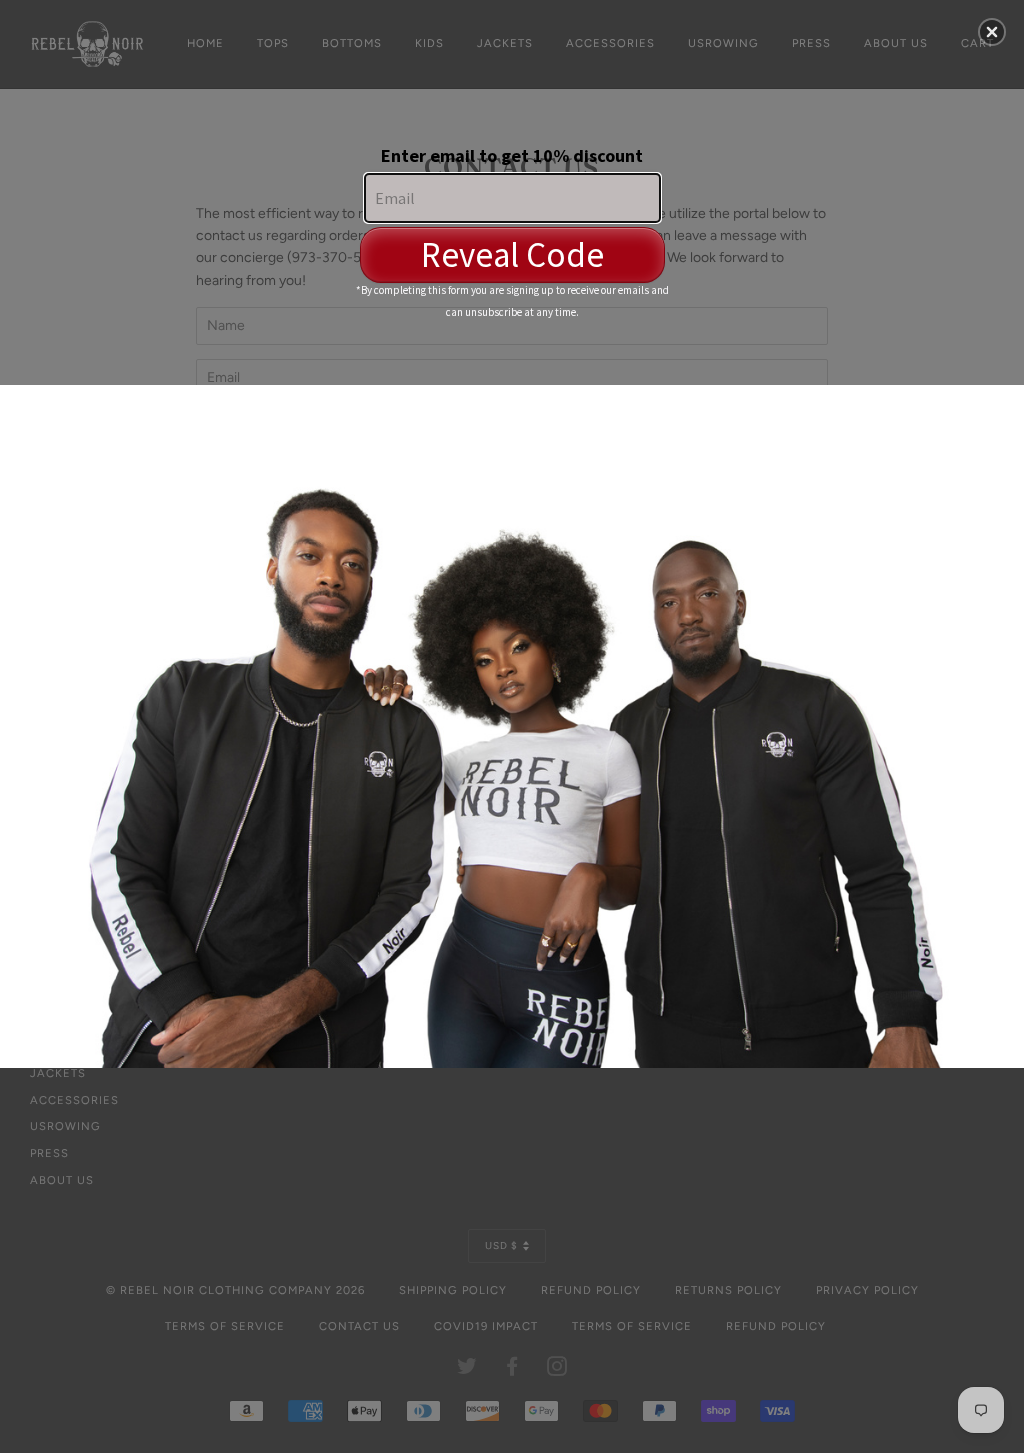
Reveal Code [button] (512, 255)
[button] (992, 32)
